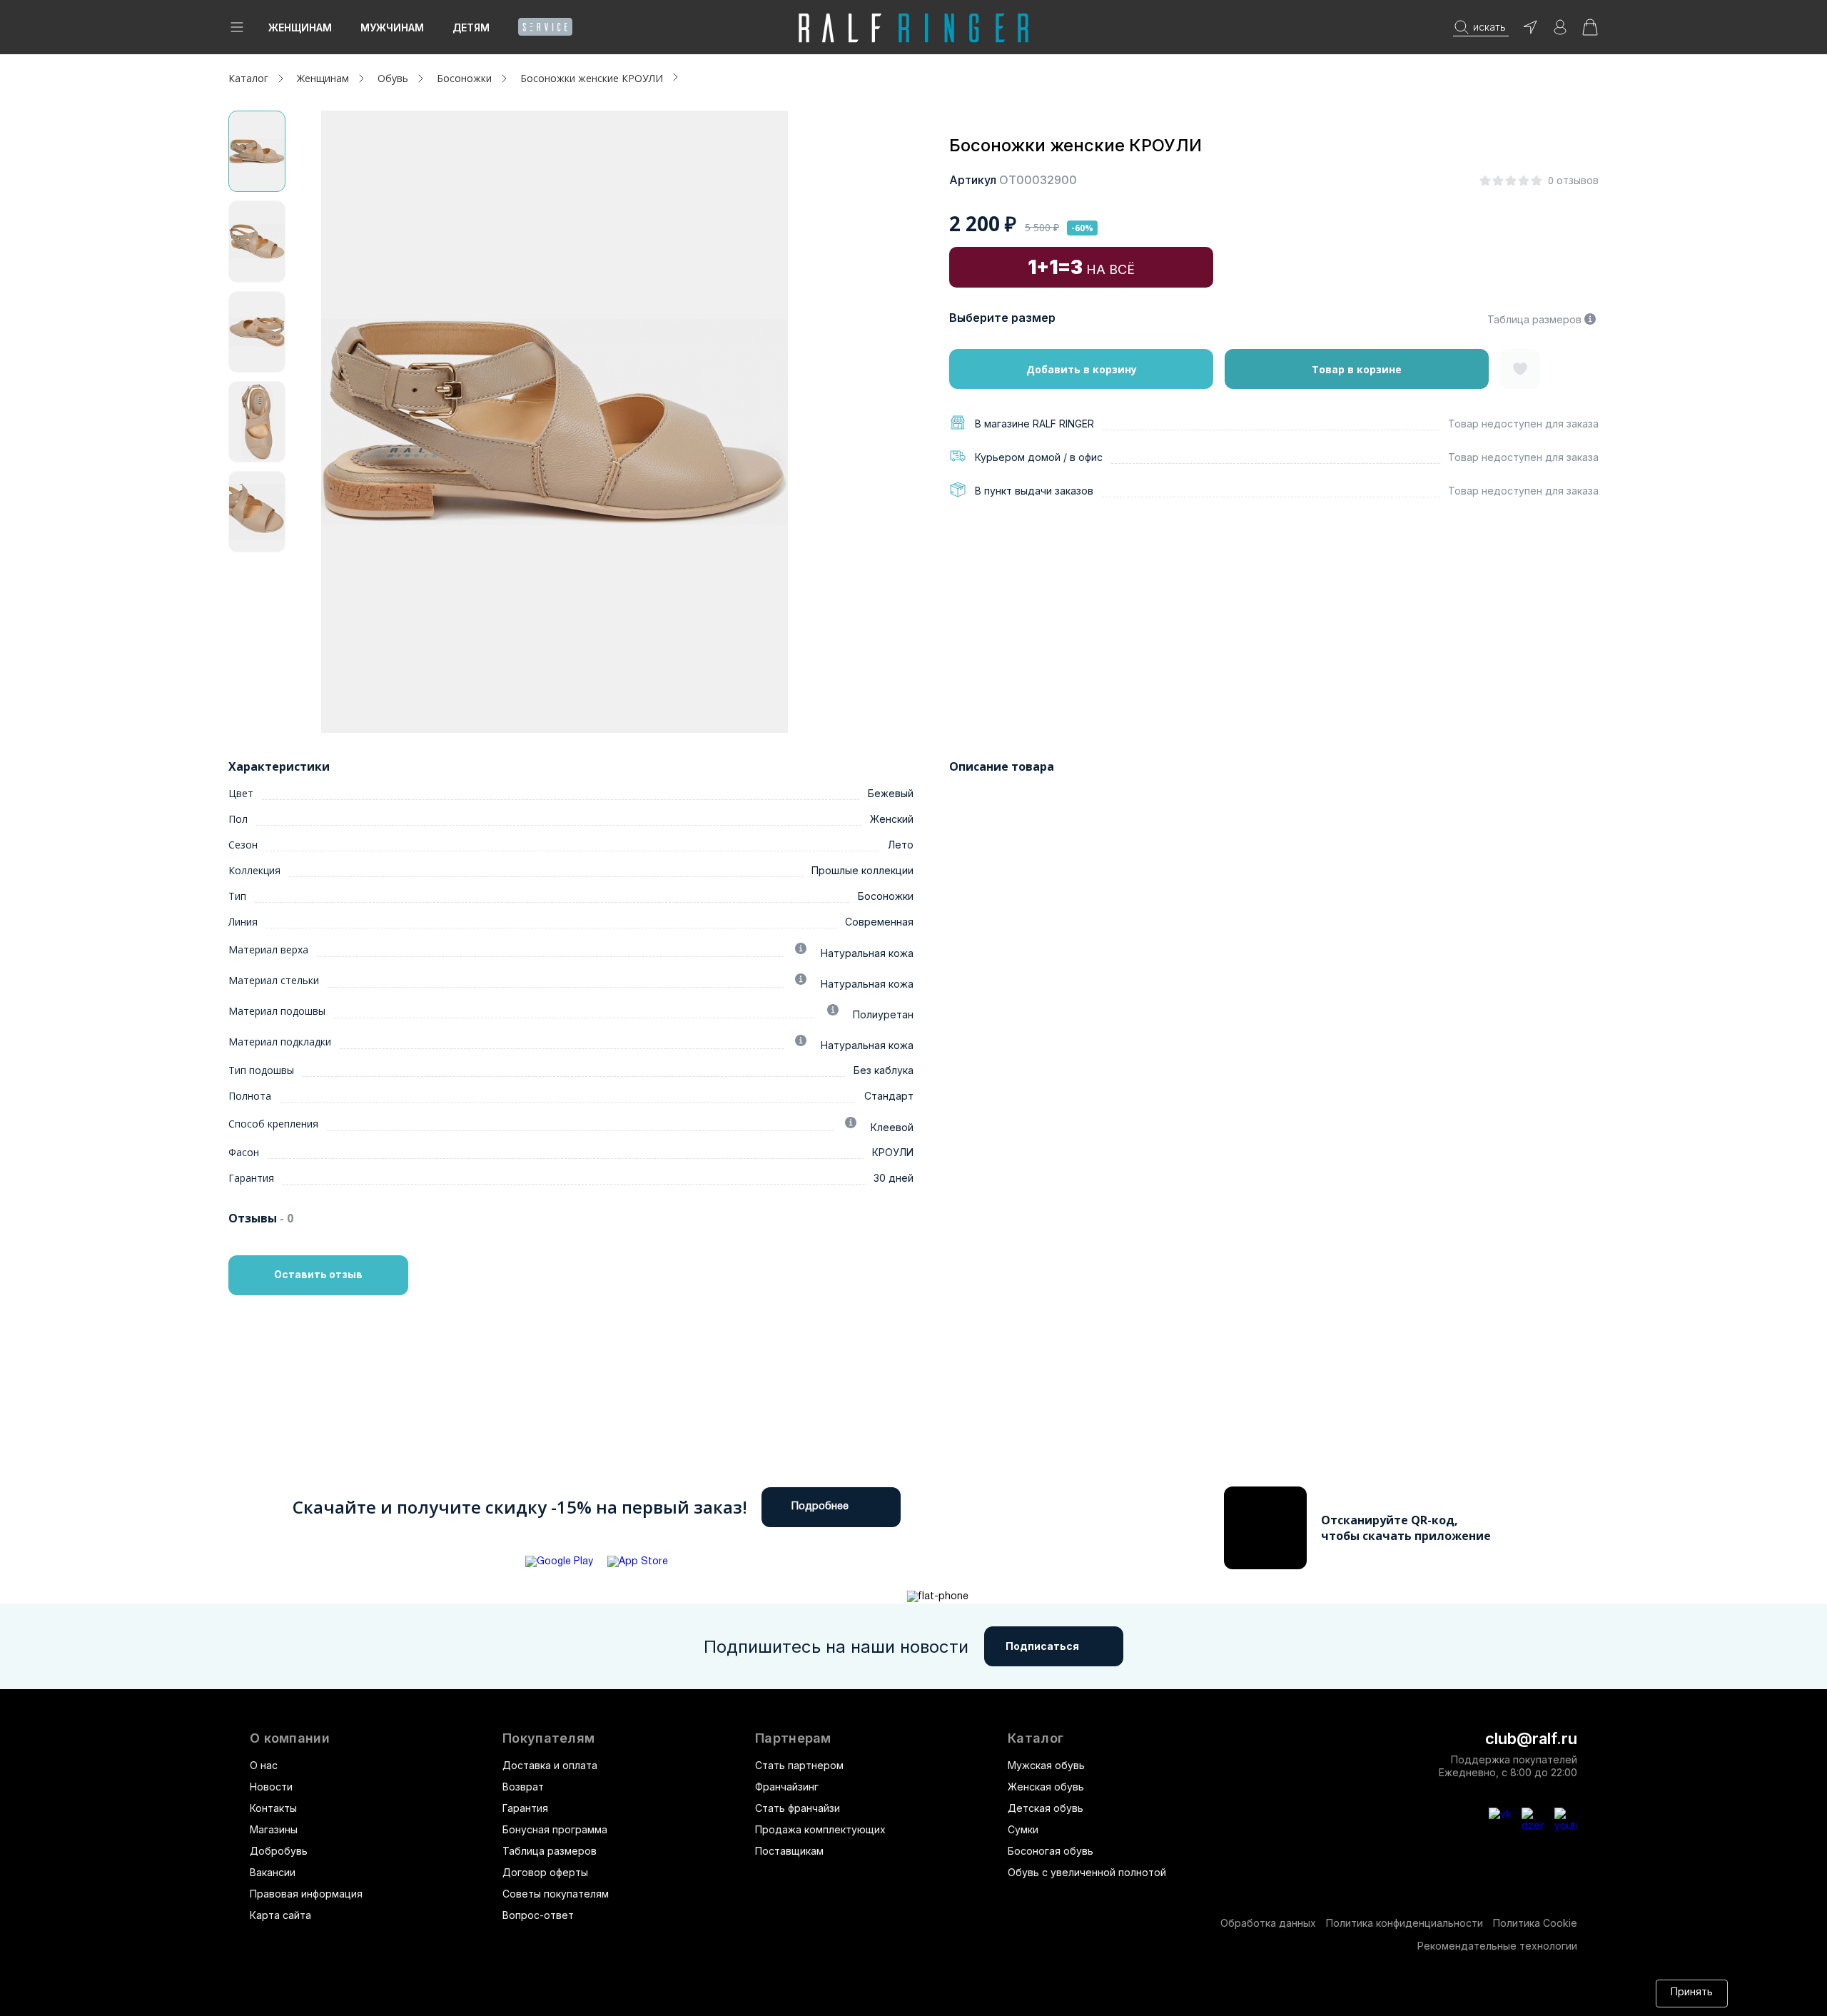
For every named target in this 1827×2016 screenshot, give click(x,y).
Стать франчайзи (798, 1808)
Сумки (1023, 1829)
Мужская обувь (1046, 1765)
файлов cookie (996, 1993)
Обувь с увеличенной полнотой (1087, 1872)
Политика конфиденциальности (1405, 1923)
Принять (1692, 1993)
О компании (290, 1738)
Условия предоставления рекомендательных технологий (1328, 1993)
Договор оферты (545, 1872)
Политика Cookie (1535, 1923)
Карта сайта (280, 1915)
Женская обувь (1046, 1787)
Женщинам (300, 27)
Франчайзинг (787, 1787)
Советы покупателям (556, 1894)
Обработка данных (1268, 1923)
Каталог (1036, 1738)
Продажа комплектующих (820, 1829)
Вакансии (273, 1872)
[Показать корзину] (1590, 32)
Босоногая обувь (1051, 1851)
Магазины (274, 1829)
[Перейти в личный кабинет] (1560, 32)
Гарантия (525, 1808)
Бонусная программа (555, 1829)
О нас (264, 1765)
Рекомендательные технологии (1497, 1946)
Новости (271, 1787)
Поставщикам (789, 1851)
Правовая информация (306, 1894)
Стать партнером (799, 1765)
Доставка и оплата (550, 1765)
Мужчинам (392, 27)
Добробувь (279, 1851)
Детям (471, 27)
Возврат (523, 1787)
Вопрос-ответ (538, 1915)
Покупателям (548, 1738)
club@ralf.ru (1531, 1738)
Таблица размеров (1534, 319)
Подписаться (1042, 1646)
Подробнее (820, 1507)
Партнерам (793, 1738)
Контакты (273, 1808)
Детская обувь (1046, 1808)
